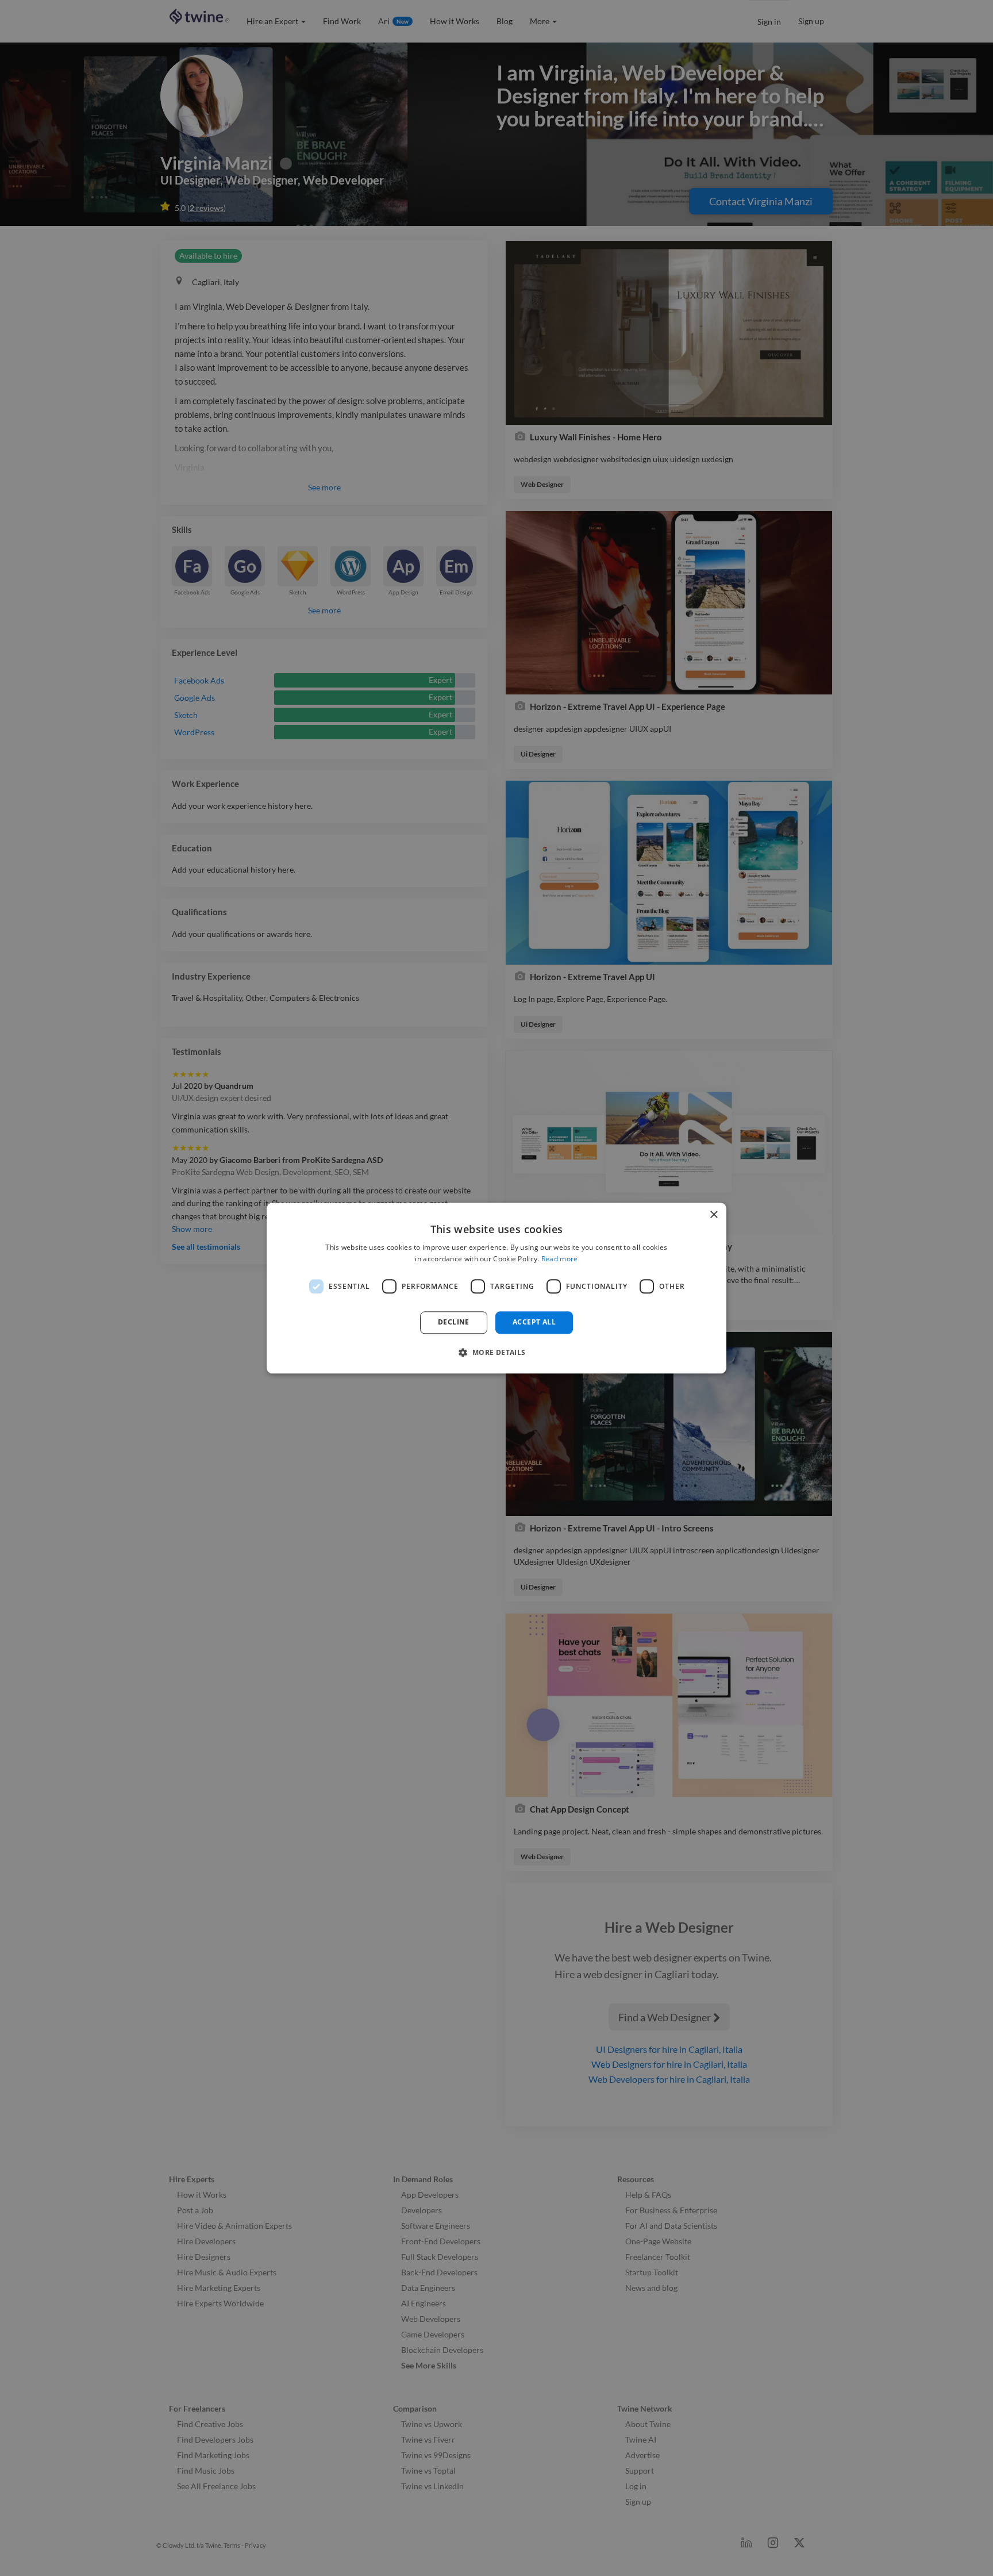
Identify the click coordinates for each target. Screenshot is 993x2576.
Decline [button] (454, 1322)
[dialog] (496, 1288)
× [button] (713, 1215)
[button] (496, 1352)
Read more (560, 1259)
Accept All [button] (534, 1322)
